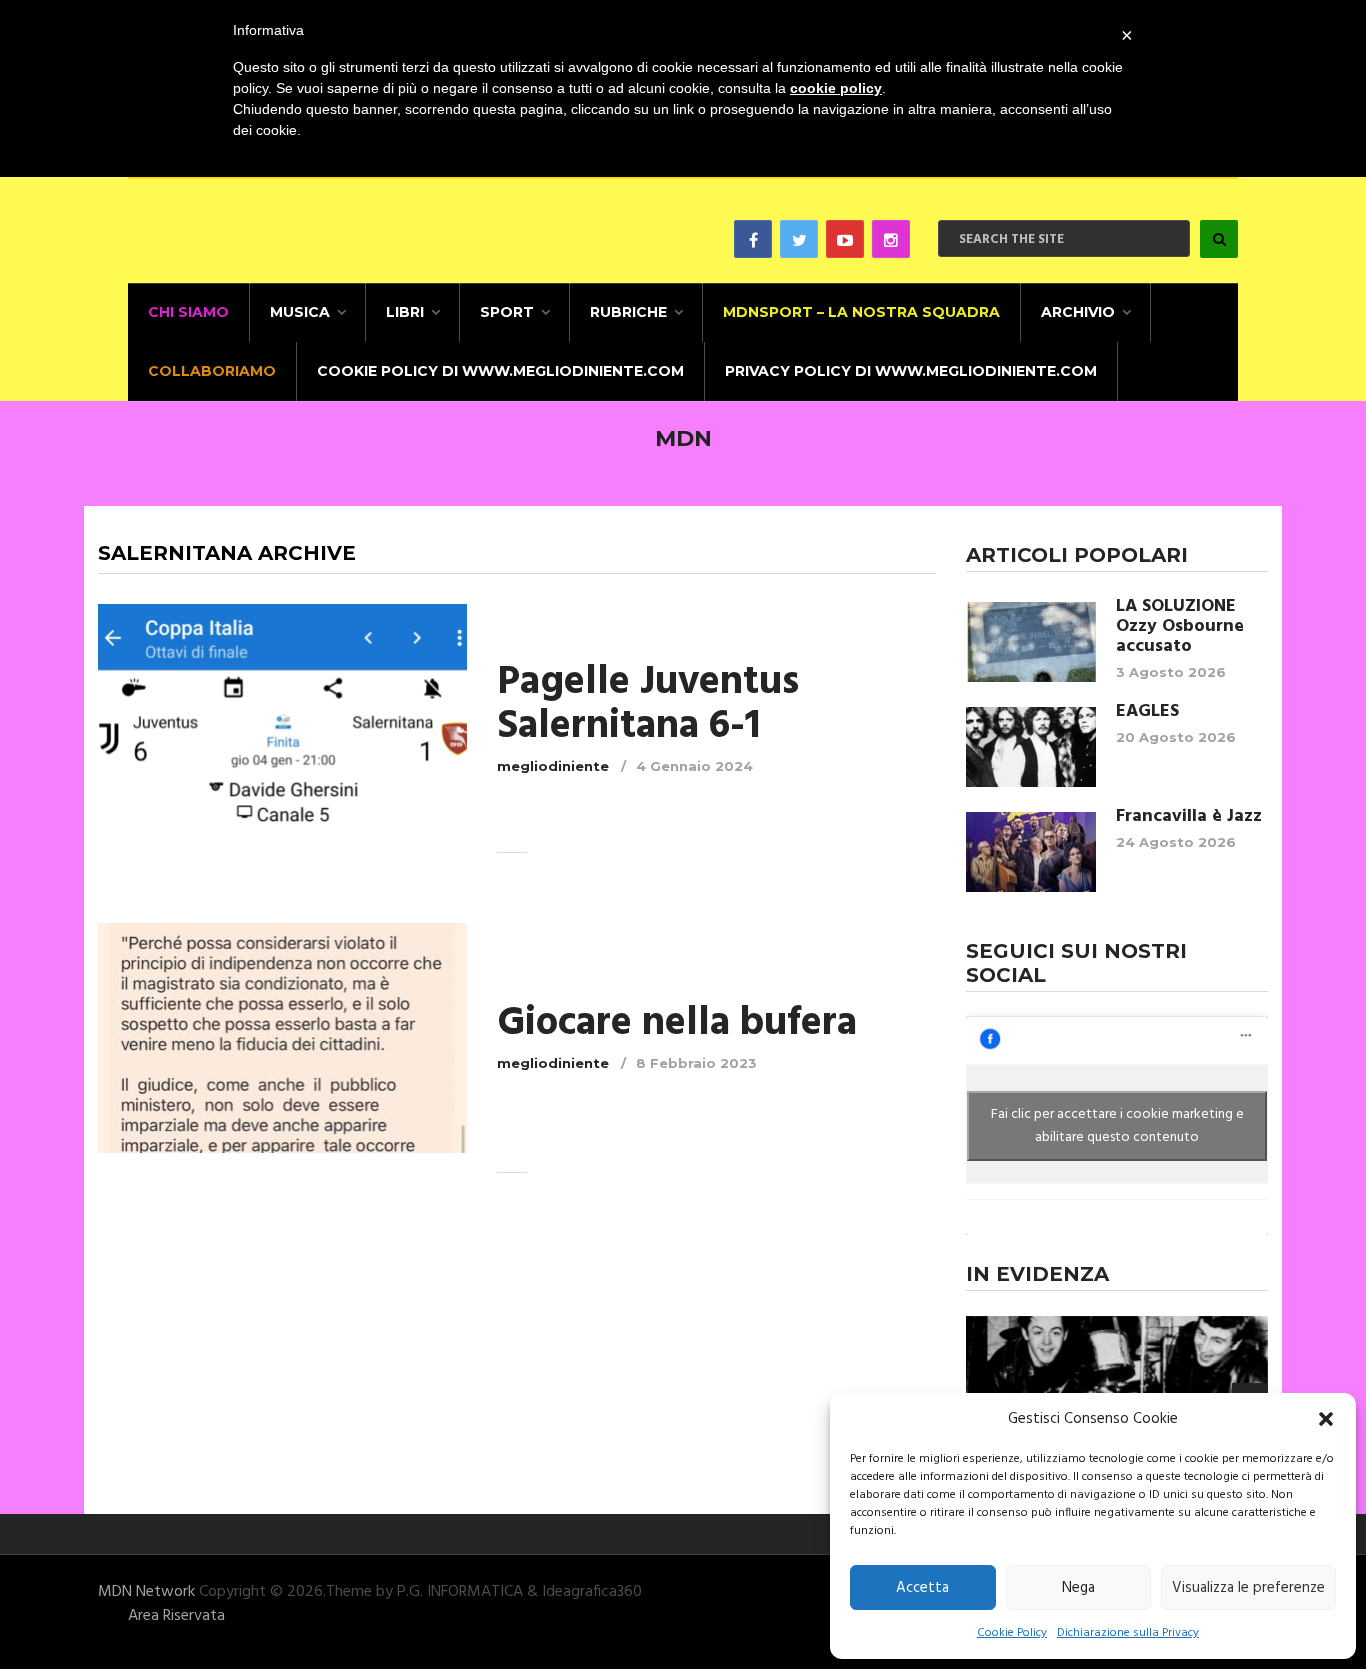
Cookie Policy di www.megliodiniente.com (500, 371)
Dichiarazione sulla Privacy (1128, 1633)
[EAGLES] (1031, 747)
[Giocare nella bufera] (282, 1037)
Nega (1078, 1588)
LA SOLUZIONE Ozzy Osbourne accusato (1180, 627)
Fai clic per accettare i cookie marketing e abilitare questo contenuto (1117, 1126)
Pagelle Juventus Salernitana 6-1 (648, 705)
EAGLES (1147, 712)
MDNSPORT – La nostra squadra (861, 312)
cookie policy (836, 88)
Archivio (1078, 312)
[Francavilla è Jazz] (1031, 852)
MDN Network (146, 1592)
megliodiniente (553, 766)
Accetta (922, 1588)
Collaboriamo (212, 371)
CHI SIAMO (188, 312)
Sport (507, 312)
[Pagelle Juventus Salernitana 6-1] (282, 718)
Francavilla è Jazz (1189, 817)
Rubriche (628, 312)
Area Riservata (176, 1616)
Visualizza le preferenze (1248, 1588)
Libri (405, 312)
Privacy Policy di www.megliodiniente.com (911, 371)
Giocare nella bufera (677, 1024)
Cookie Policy (1012, 1633)
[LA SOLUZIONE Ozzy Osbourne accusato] (1031, 642)
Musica (300, 312)
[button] (1326, 1419)
